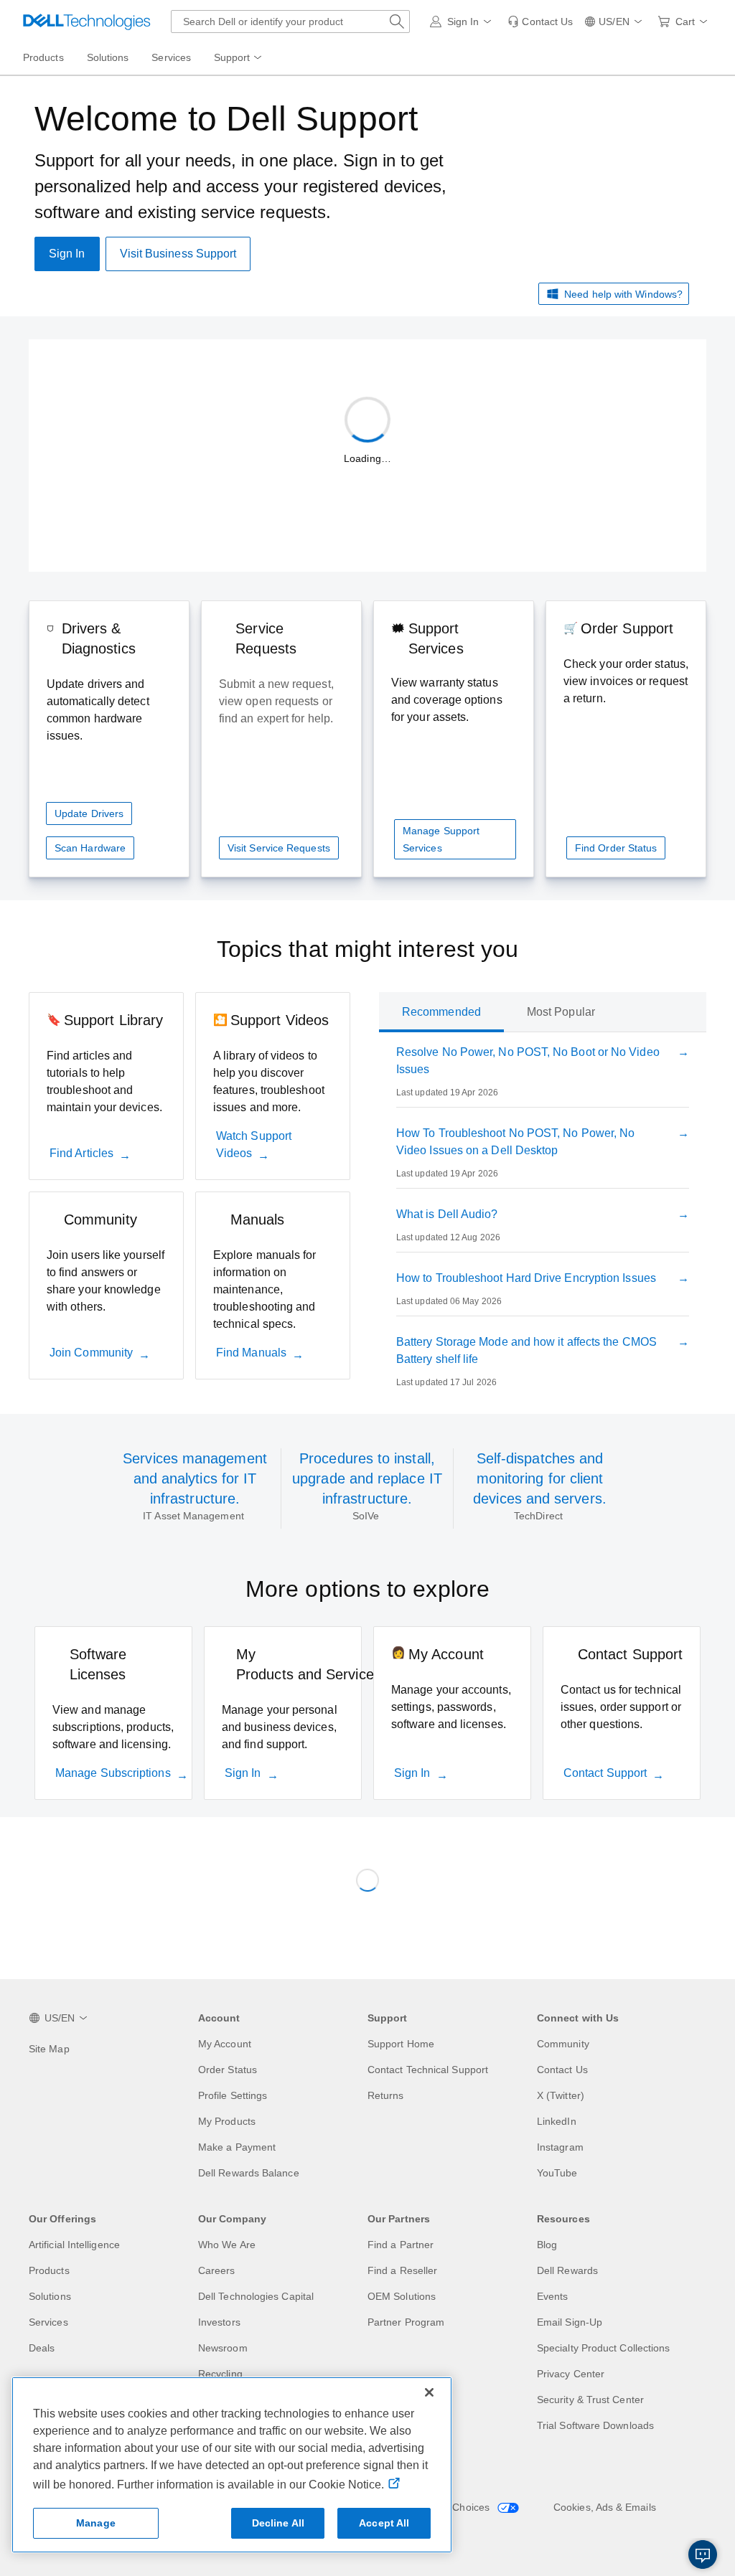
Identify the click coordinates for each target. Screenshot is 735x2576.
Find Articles (81, 1153)
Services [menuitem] (171, 57)
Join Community (91, 1353)
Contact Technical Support (428, 2070)
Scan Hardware (90, 848)
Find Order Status (616, 848)
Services (48, 2322)
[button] (463, 22)
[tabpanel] (543, 1220)
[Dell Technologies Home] (87, 22)
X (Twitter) (561, 2095)
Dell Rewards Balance (249, 2173)
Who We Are (227, 2245)
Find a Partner (401, 2245)
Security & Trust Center (590, 2400)
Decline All (278, 2523)
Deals (42, 2348)
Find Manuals (251, 1353)
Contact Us (562, 2070)
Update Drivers (89, 813)
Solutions (50, 2296)
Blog (547, 2245)
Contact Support (605, 1773)
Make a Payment (237, 2147)
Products (49, 2270)
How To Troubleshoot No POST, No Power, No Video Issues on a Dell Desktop (515, 1142)
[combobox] (290, 22)
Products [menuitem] (43, 57)
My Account (225, 2044)
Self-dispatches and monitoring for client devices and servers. (540, 1478)
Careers (217, 2270)
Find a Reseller (402, 2270)
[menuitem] (239, 58)
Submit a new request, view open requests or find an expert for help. (276, 701)
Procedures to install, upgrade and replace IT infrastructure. (367, 1478)
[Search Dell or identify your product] (397, 22)
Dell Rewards (567, 2270)
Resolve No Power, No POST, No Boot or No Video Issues (528, 1061)
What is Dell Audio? (447, 1214)
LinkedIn (557, 2121)
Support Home (401, 2044)
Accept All (384, 2523)
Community (563, 2044)
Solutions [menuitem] (108, 57)
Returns (386, 2095)
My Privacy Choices (446, 2507)
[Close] (429, 2392)
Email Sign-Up (570, 2322)
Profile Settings (233, 2095)
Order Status (228, 2070)
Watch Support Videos (254, 1145)
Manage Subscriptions (113, 1773)
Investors (219, 2322)
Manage (96, 2523)
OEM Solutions (402, 2296)
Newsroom (223, 2348)
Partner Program (406, 2322)
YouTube (557, 2173)
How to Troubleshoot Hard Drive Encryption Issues (526, 1278)
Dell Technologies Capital (256, 2296)
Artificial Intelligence (74, 2245)
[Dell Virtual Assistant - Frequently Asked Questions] (703, 2554)
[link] (540, 22)
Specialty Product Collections (603, 2348)
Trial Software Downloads (595, 2425)
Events (552, 2296)
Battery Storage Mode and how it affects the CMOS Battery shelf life (526, 1350)
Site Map (49, 2049)
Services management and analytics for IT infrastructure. (195, 1478)
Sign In (243, 1773)
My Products (227, 2121)
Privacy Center (571, 2374)
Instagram (560, 2147)
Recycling (220, 2374)
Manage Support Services (441, 839)
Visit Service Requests (279, 848)
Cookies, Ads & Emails (605, 2507)
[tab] (441, 1012)
